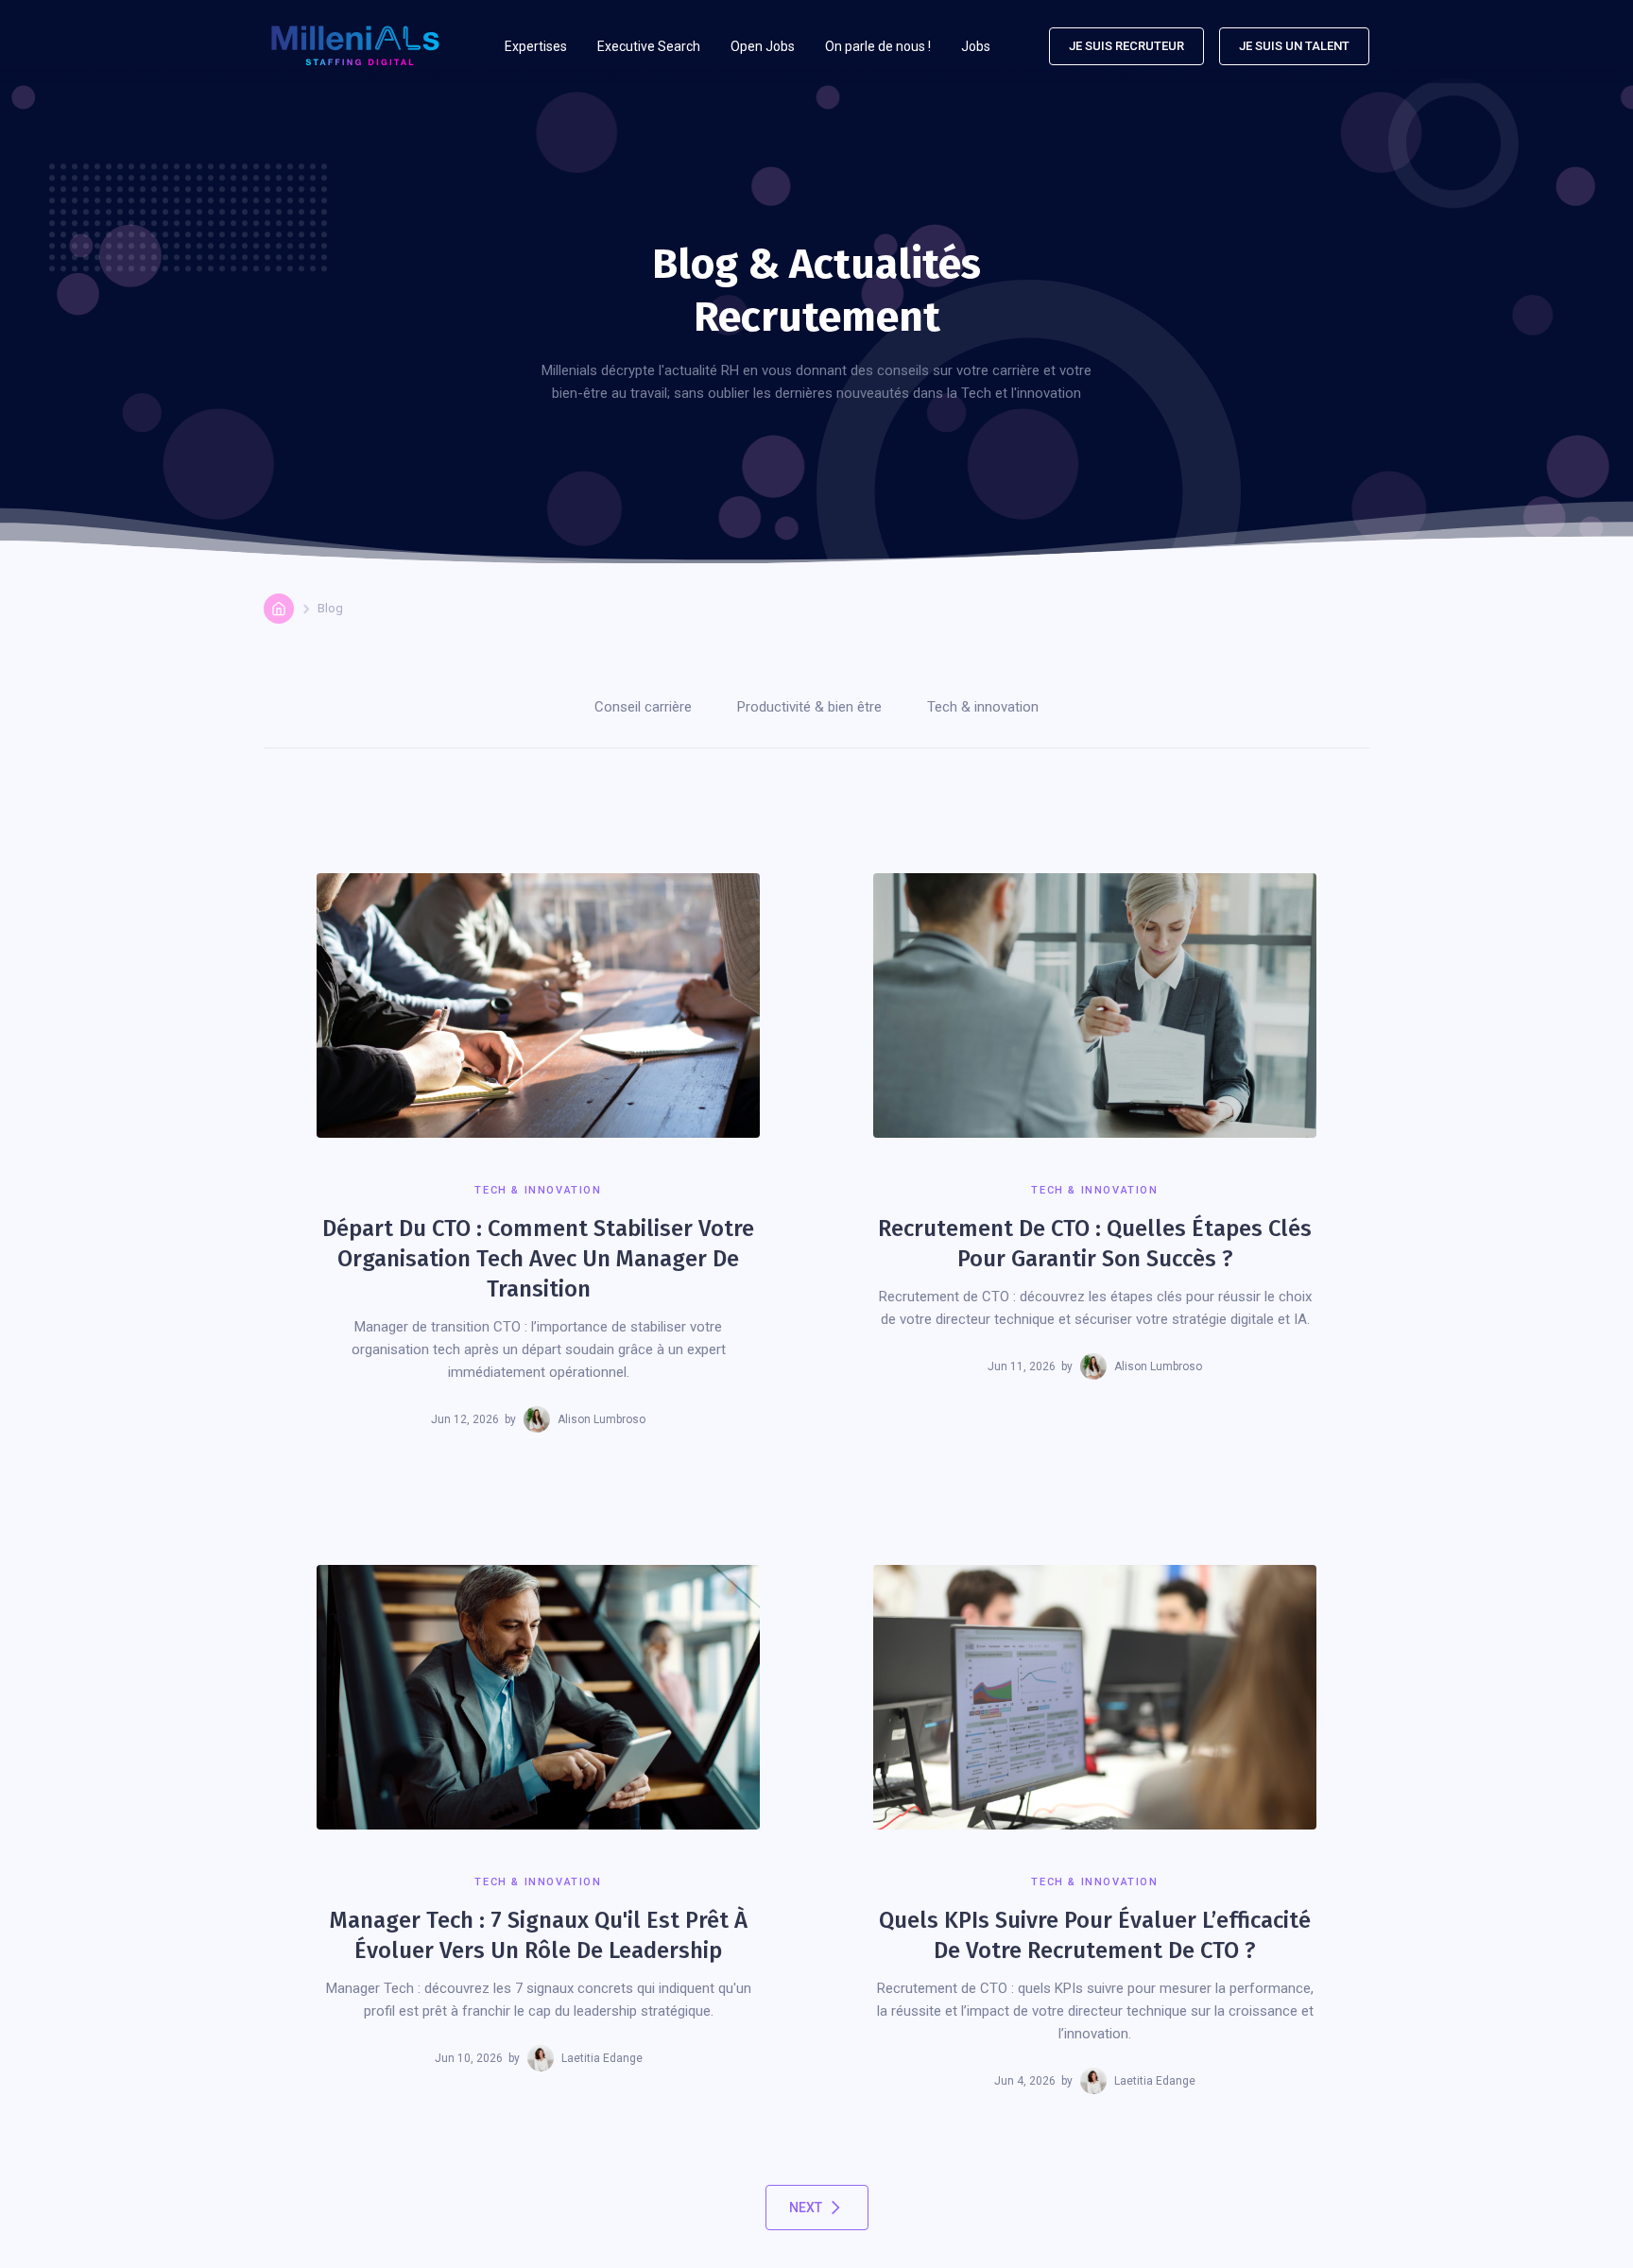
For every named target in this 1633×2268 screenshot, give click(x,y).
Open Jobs (763, 46)
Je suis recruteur (1126, 46)
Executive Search (649, 46)
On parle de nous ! (878, 46)
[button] (536, 46)
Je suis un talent (1294, 46)
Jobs (976, 46)
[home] (355, 46)
